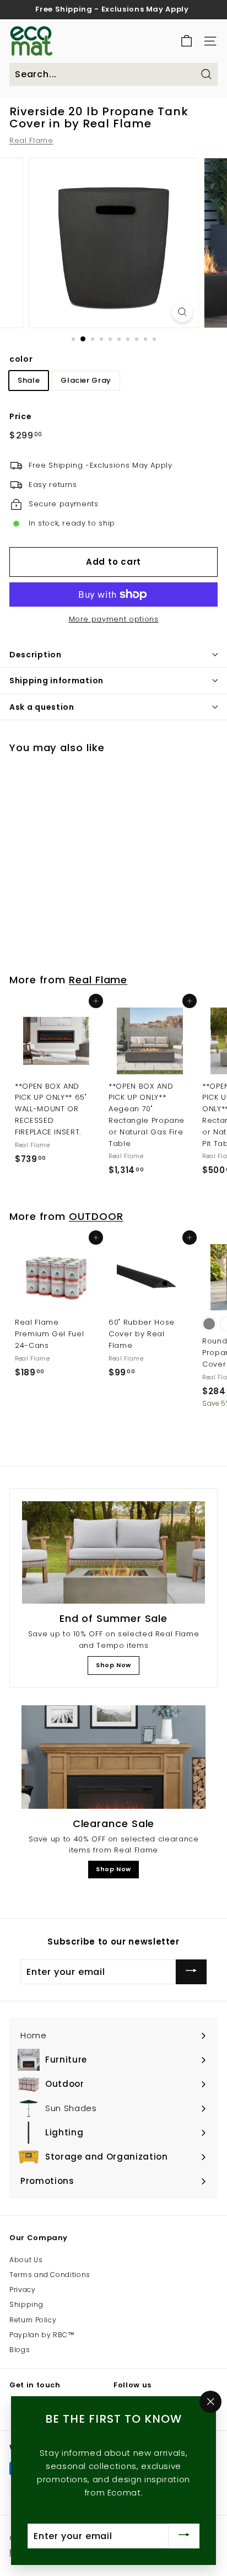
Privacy (23, 2290)
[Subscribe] (191, 1972)
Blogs (20, 2350)
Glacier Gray (86, 380)
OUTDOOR (96, 1216)
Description (36, 655)
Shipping (26, 2304)
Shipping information (56, 681)
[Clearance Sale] (113, 1757)
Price (20, 416)
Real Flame (31, 140)
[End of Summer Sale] (113, 1553)
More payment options (114, 619)
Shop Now (113, 1665)
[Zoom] (183, 312)
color (21, 359)
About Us (26, 2260)
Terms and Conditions (50, 2275)
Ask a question (42, 707)
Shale (29, 380)
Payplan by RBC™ (42, 2335)
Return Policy (33, 2320)
